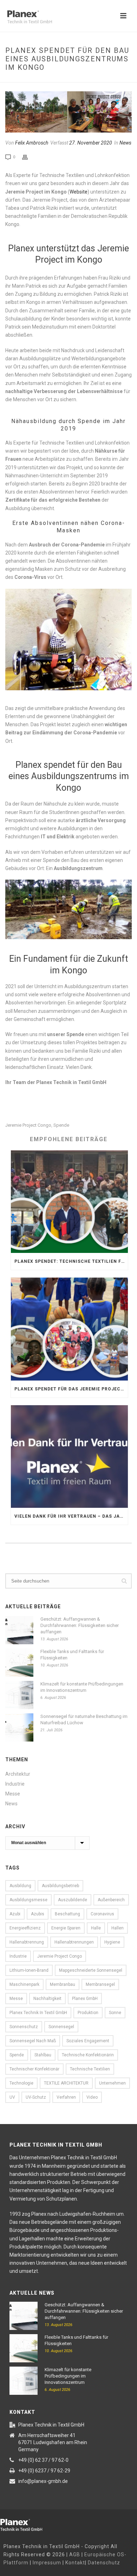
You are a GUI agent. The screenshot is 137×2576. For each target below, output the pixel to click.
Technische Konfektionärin (88, 2055)
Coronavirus (102, 1914)
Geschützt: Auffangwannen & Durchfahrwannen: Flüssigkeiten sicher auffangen (80, 1625)
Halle (96, 1928)
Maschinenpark (24, 1984)
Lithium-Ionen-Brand (29, 1970)
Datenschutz (104, 2563)
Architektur (18, 1774)
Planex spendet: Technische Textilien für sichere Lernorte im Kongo (71, 1261)
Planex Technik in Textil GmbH (38, 2013)
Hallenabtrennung (27, 1942)
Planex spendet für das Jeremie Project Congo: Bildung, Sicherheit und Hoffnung (71, 1389)
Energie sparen (66, 1928)
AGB (75, 2554)
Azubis (38, 1914)
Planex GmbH (85, 1999)
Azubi (15, 1914)
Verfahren (66, 2097)
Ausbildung (20, 1886)
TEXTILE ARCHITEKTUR (66, 2083)
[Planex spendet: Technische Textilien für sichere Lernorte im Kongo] (69, 1202)
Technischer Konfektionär (34, 2069)
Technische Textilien (90, 2069)
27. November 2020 (91, 143)
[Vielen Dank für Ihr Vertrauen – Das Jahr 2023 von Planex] (69, 1457)
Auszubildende (73, 1900)
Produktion (88, 2013)
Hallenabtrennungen (74, 1942)
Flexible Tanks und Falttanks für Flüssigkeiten (72, 1655)
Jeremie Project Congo (28, 1125)
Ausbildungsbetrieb (60, 1886)
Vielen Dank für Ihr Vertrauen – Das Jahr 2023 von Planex (71, 1516)
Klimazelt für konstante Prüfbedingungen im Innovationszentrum (82, 1687)
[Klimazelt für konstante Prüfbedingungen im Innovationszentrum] (19, 1695)
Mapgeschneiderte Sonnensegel (91, 1970)
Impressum (47, 2563)
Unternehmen (112, 2083)
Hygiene (112, 1942)
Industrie (15, 1784)
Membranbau (63, 1984)
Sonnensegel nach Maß (33, 2041)
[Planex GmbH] (26, 2524)
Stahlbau (43, 2055)
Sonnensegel (61, 2027)
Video (92, 2097)
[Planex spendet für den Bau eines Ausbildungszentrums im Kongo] (68, 112)
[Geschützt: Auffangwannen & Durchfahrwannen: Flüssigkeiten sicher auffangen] (19, 1630)
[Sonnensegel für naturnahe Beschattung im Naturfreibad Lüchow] (19, 1727)
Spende (61, 1125)
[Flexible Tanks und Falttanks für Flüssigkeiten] (19, 1663)
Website (79, 192)
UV (12, 2097)
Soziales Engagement (88, 2041)
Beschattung (67, 1914)
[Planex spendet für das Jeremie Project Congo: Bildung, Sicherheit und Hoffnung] (69, 1329)
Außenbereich (111, 1900)
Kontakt (75, 2563)
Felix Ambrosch (32, 143)
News (125, 143)
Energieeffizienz (25, 1928)
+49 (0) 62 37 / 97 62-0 (43, 2460)
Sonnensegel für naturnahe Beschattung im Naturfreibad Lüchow (84, 1720)
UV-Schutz (36, 2097)
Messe (13, 1794)
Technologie (21, 2083)
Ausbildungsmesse (28, 1900)
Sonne (115, 2013)
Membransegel (100, 1984)
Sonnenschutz (24, 2027)
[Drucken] (28, 157)
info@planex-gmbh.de (43, 2481)
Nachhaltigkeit (47, 1999)
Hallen (118, 1928)
